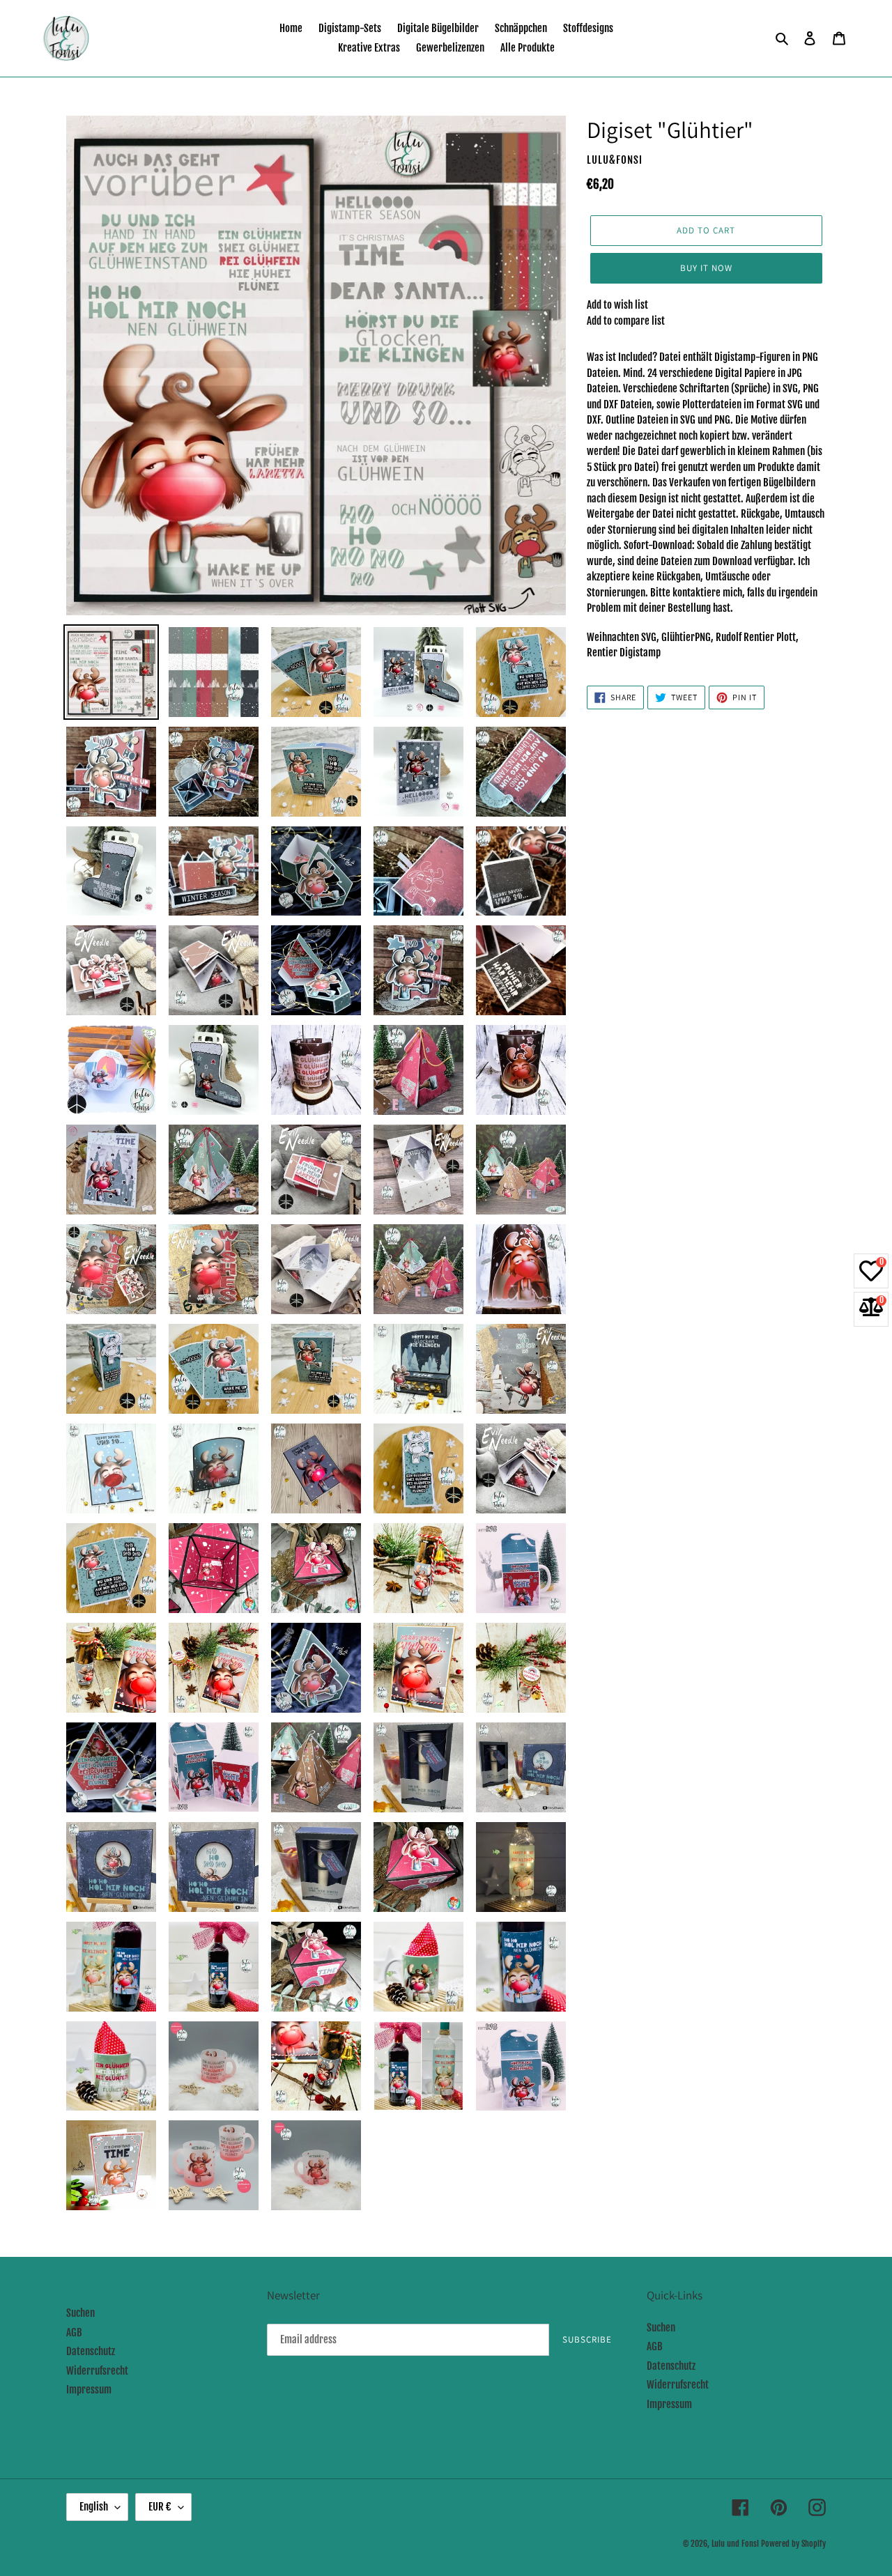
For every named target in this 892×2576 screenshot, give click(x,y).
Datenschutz (91, 2351)
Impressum (89, 2390)
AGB (74, 2332)
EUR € (160, 2507)
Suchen (80, 2313)
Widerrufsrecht (97, 2371)
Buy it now (706, 268)
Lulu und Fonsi (735, 2544)
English (94, 2507)
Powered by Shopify (793, 2544)
